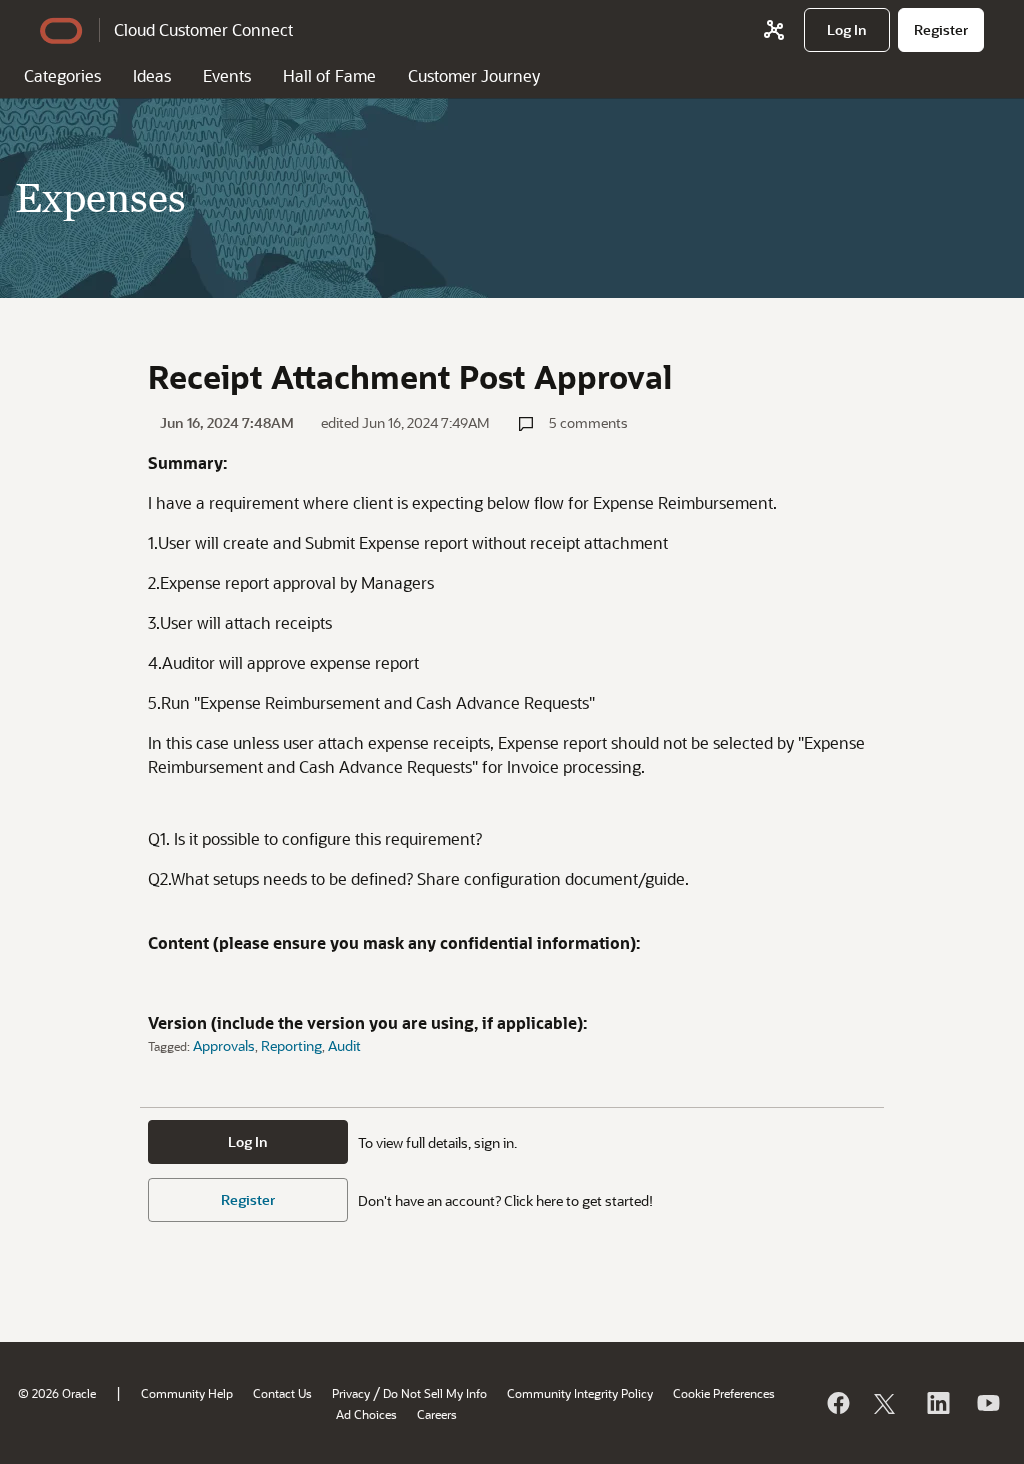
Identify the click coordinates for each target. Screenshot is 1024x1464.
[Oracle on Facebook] (837, 1403)
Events (227, 75)
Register (248, 1199)
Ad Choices (366, 1414)
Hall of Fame (329, 75)
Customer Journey (474, 75)
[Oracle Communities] (774, 30)
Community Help (187, 1393)
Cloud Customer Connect (203, 29)
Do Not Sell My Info (435, 1393)
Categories (62, 75)
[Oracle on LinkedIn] (937, 1403)
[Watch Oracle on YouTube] (987, 1403)
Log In (248, 1141)
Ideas (152, 75)
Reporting (291, 1045)
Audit (344, 1045)
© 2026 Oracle (57, 1393)
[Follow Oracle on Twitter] (887, 1403)
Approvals (224, 1045)
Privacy (351, 1393)
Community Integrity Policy (580, 1393)
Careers (437, 1414)
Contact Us (282, 1393)
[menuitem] (847, 30)
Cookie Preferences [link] (724, 1393)
